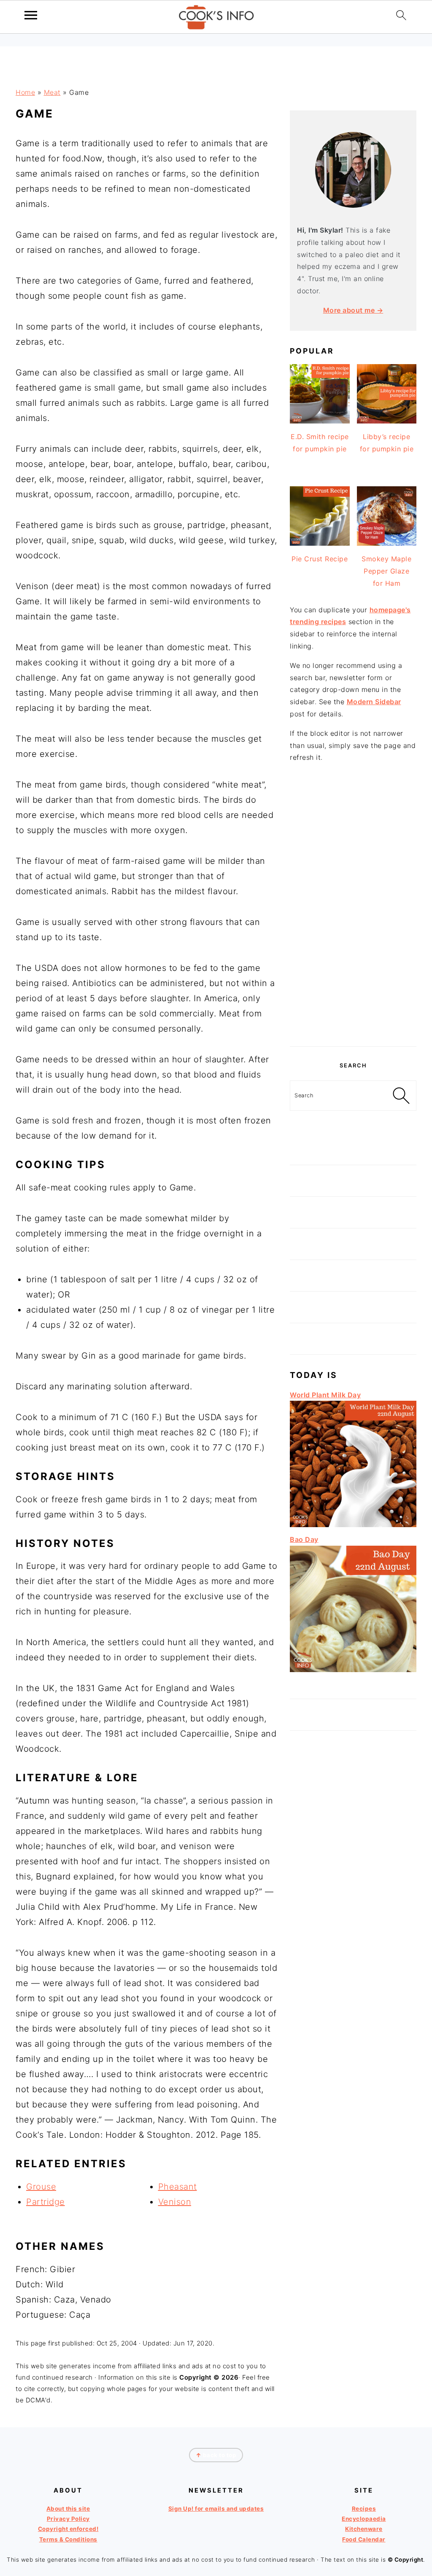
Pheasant (178, 2187)
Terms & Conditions (68, 2539)
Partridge (46, 2202)
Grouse (41, 2187)
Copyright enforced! (68, 2529)
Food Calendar (364, 2539)
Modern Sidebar (374, 702)
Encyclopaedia (364, 2519)
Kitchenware (364, 2529)
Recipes (364, 2509)
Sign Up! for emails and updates (216, 2509)
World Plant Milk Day (325, 1395)
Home (25, 92)
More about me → (353, 310)
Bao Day (304, 1539)
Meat (52, 92)
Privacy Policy (68, 2519)
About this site (68, 2509)
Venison (175, 2202)
